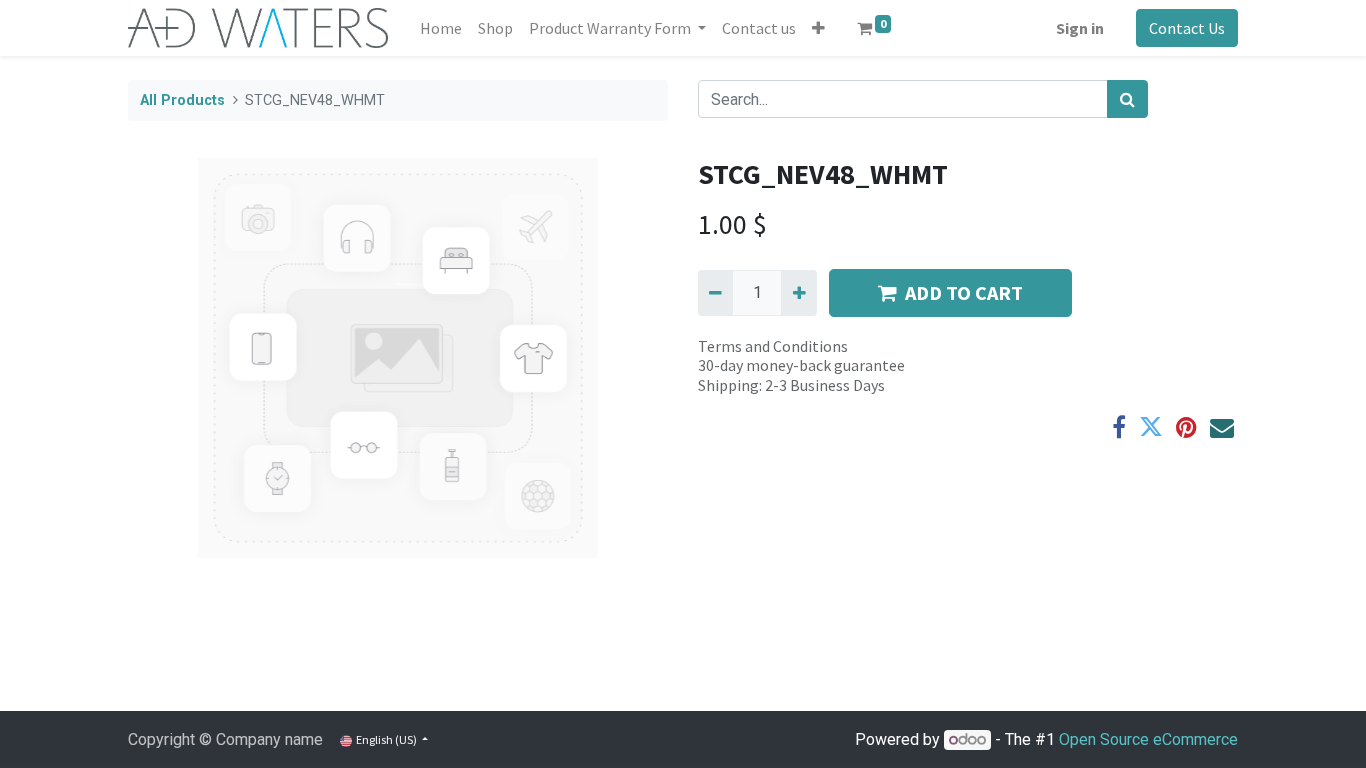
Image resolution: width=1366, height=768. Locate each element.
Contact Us (1187, 28)
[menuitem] (441, 28)
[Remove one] (715, 293)
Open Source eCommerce (1148, 739)
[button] (818, 28)
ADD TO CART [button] (964, 292)
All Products (182, 100)
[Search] (1127, 99)
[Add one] (798, 293)
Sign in (1080, 28)
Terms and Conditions (773, 346)
